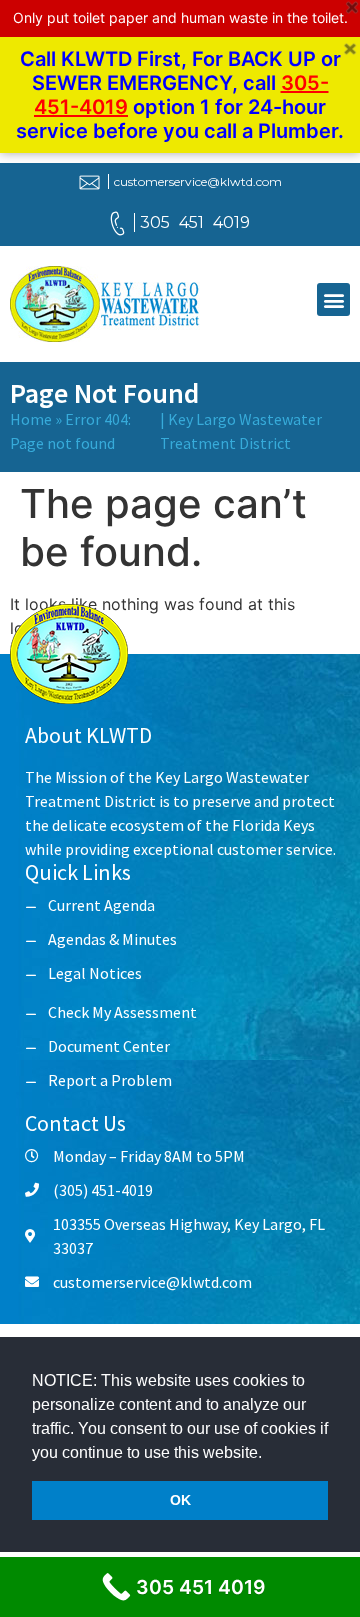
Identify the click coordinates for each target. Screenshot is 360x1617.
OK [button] (180, 1500)
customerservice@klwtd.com (198, 181)
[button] (269, 1454)
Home (31, 419)
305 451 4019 (195, 222)
